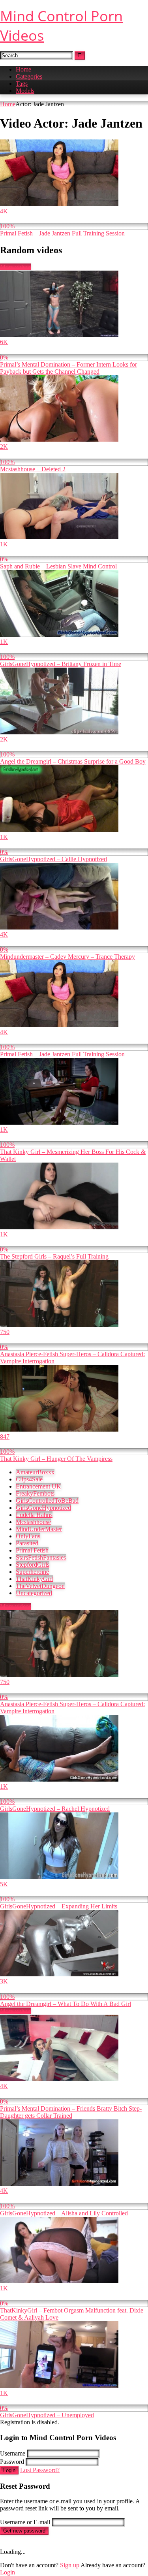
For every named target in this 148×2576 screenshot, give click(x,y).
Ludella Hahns (34, 1515)
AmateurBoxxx (35, 1472)
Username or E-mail (25, 2522)
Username (13, 2453)
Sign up (70, 2565)
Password (12, 2462)
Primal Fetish (32, 1550)
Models (25, 91)
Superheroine (32, 1572)
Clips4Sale (29, 1479)
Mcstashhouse (33, 1522)
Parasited (27, 1543)
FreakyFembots (35, 1493)
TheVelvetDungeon (40, 1586)
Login (9, 2470)
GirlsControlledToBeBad (47, 1501)
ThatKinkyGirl (34, 1579)
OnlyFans (28, 1536)
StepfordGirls (33, 1565)
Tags (22, 84)
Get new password (24, 2531)
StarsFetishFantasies (41, 1557)
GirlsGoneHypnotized (43, 1508)
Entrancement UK (38, 1486)
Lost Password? (40, 2470)
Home (23, 69)
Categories (29, 76)
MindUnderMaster (39, 1529)
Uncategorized (34, 1593)
